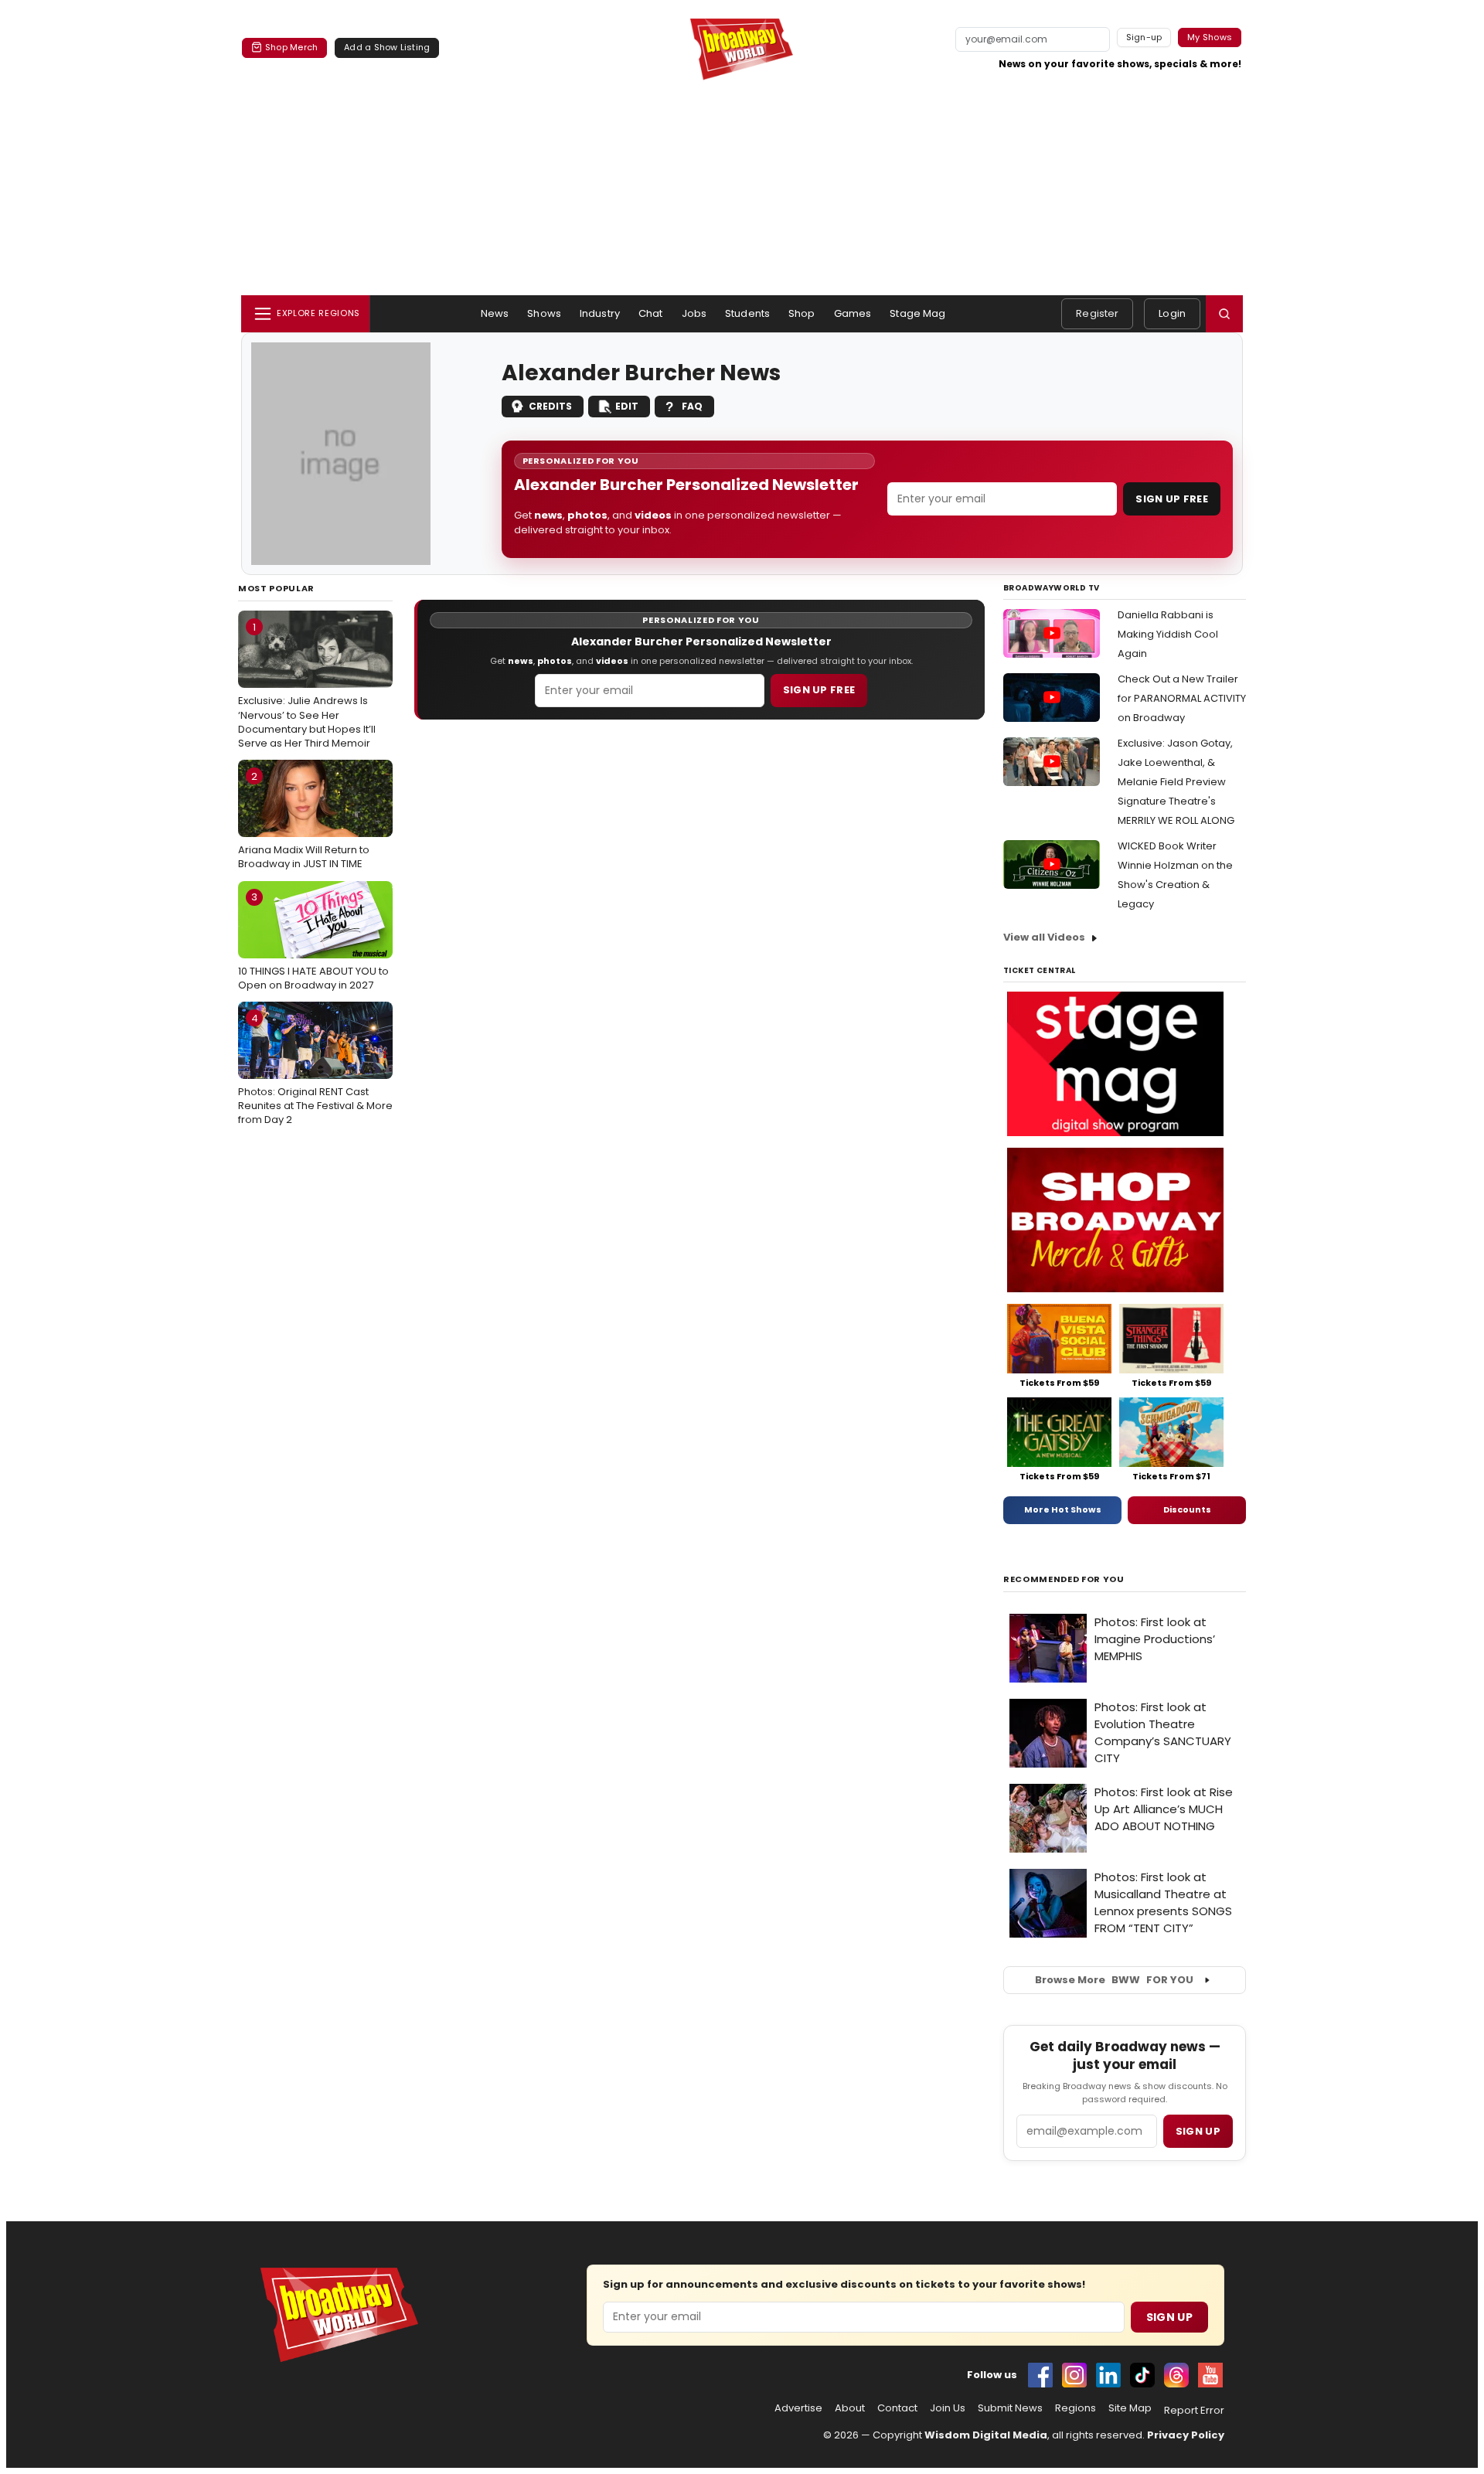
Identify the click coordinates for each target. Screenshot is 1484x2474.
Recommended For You (1064, 1579)
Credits (550, 406)
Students (747, 313)
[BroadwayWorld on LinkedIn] (1108, 2375)
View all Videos (1044, 937)
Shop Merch (291, 47)
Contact (897, 2408)
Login (1172, 313)
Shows (544, 313)
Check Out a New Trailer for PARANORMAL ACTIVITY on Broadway (1182, 698)
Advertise (798, 2408)
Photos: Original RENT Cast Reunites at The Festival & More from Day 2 (315, 1069)
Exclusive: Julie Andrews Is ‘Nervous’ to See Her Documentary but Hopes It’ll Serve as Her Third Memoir (307, 685)
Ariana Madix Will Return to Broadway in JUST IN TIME (304, 820)
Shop (802, 313)
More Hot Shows (1063, 1509)
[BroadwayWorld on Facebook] (1040, 2375)
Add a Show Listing (387, 47)
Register (1097, 313)
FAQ (692, 406)
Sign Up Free (1172, 499)
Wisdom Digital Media (986, 2435)
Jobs (694, 313)
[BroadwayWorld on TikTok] (1142, 2375)
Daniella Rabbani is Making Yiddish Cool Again (1168, 634)
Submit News (1010, 2408)
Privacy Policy (1186, 2435)
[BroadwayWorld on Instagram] (1074, 2375)
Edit (627, 406)
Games (853, 313)
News (495, 313)
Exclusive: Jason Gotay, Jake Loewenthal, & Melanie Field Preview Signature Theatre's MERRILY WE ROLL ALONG (1176, 782)
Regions (1076, 2408)
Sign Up (1169, 2317)
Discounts (1187, 1509)
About (850, 2408)
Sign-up (1144, 37)
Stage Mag (917, 313)
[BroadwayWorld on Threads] (1176, 2375)
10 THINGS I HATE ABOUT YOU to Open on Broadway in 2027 (313, 941)
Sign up (1198, 2131)
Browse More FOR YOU (1114, 1980)
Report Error (1194, 2411)
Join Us (948, 2408)
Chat (651, 313)
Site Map (1130, 2408)
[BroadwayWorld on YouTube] (1210, 2375)
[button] (1224, 314)
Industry (600, 313)
